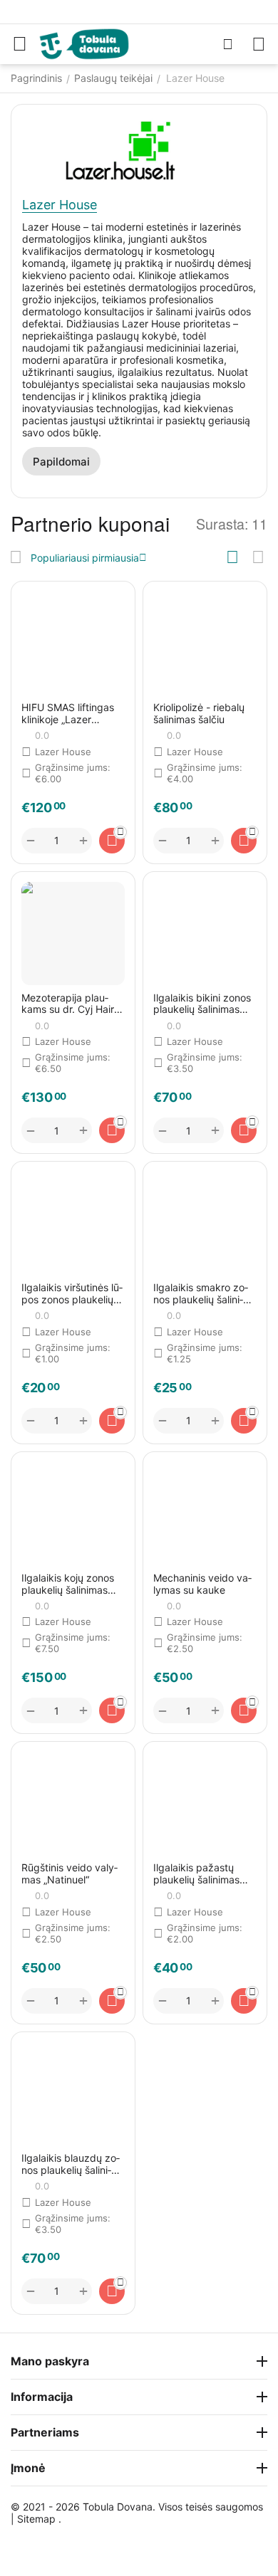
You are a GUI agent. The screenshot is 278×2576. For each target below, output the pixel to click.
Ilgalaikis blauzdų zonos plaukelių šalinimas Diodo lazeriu (71, 2165)
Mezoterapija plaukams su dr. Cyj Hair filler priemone (68, 1004)
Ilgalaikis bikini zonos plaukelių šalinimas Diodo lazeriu (202, 1004)
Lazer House (60, 205)
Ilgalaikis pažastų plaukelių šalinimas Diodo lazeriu (196, 1874)
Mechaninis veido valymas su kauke (202, 1584)
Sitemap (36, 2519)
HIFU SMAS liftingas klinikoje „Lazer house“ (68, 714)
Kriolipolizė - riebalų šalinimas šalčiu (199, 714)
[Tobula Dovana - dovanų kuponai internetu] (84, 43)
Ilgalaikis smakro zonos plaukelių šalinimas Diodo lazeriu (201, 1294)
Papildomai (61, 462)
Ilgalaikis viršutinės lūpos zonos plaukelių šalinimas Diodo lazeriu (72, 1294)
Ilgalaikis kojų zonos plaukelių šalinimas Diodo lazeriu (68, 1584)
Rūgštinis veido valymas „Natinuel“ (69, 1874)
